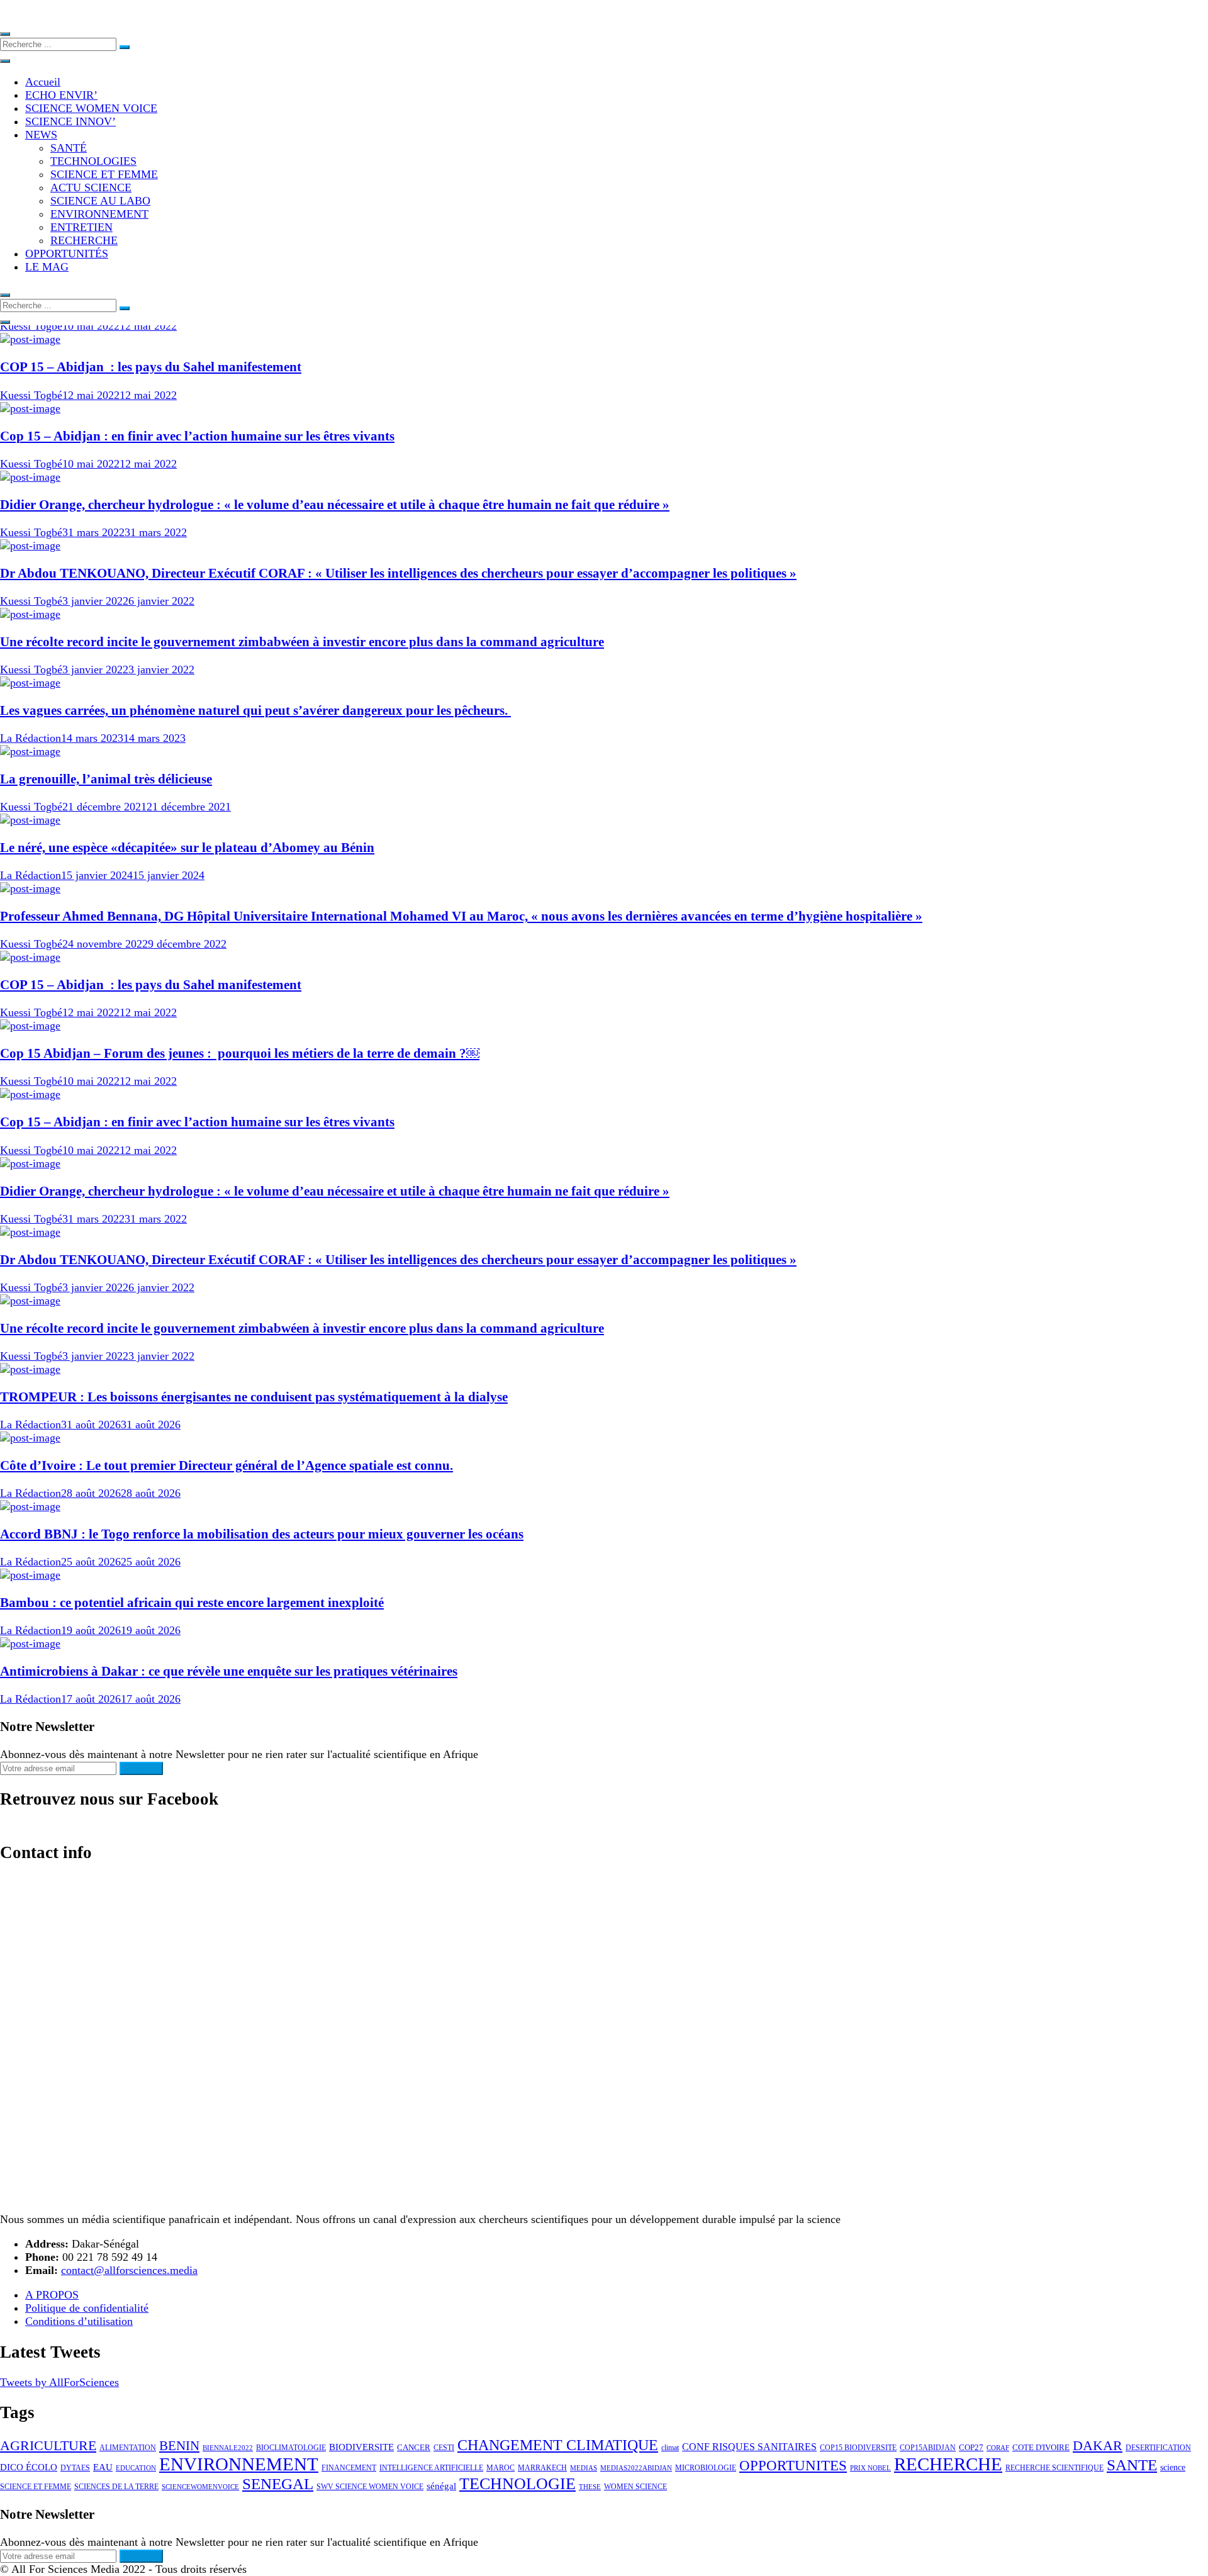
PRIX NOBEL (870, 2468)
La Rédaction (31, 738)
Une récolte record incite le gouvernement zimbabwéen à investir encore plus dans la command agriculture (302, 642)
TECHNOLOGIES (93, 161)
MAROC (501, 2468)
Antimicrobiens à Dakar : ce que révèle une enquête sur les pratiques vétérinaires (229, 1671)
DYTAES (75, 2468)
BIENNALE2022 (228, 2448)
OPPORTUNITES (793, 2466)
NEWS (41, 135)
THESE (590, 2487)
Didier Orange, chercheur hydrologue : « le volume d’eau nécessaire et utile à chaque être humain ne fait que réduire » (335, 505)
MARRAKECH (542, 2468)
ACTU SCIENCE (91, 188)
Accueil (43, 82)
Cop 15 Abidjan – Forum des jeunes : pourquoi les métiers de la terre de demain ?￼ (240, 1053)
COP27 (971, 2447)
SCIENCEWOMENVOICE (200, 2487)
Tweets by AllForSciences (59, 2382)
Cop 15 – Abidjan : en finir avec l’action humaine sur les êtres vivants (197, 436)
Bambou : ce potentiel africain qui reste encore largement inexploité (192, 1603)
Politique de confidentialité (87, 2308)
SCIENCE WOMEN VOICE (91, 108)
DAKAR (1098, 2445)
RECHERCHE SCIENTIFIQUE (1054, 2468)
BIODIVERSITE (361, 2447)
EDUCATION (136, 2468)
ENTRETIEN (81, 227)
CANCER (414, 2447)
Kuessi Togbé (31, 326)
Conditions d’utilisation (79, 2321)
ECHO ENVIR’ (61, 95)
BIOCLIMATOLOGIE (291, 2448)
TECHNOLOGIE (517, 2484)
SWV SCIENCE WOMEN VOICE (370, 2487)
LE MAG (47, 267)
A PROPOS (52, 2295)
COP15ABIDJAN (928, 2448)
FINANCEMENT (349, 2468)
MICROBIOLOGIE (706, 2468)
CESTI (444, 2448)
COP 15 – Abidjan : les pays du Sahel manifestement (151, 367)
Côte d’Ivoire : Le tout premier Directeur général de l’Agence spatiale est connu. (226, 1465)
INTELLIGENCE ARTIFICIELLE (431, 2468)
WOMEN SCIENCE (635, 2487)
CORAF (998, 2448)
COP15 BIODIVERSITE (858, 2448)
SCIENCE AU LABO (100, 201)
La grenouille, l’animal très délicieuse (106, 779)
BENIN (179, 2446)
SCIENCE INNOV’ (70, 121)
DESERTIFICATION (1158, 2448)
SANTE (1132, 2465)
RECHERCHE (84, 240)
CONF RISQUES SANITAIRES (749, 2447)
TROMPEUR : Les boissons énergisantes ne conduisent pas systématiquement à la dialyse (254, 1397)
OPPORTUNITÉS (67, 254)
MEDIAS (584, 2468)
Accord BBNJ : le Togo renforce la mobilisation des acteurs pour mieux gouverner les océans (262, 1534)
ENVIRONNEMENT (99, 214)
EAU (103, 2467)
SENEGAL (278, 2484)
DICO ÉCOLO (29, 2467)
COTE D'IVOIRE (1041, 2447)
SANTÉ (69, 148)
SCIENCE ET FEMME (104, 174)
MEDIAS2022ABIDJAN (636, 2468)
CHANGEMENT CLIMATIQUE (558, 2445)
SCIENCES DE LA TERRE (116, 2487)
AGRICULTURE (48, 2446)
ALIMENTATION (128, 2448)
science (1173, 2467)
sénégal (441, 2486)
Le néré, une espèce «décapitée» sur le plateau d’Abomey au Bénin (187, 848)
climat (670, 2448)
